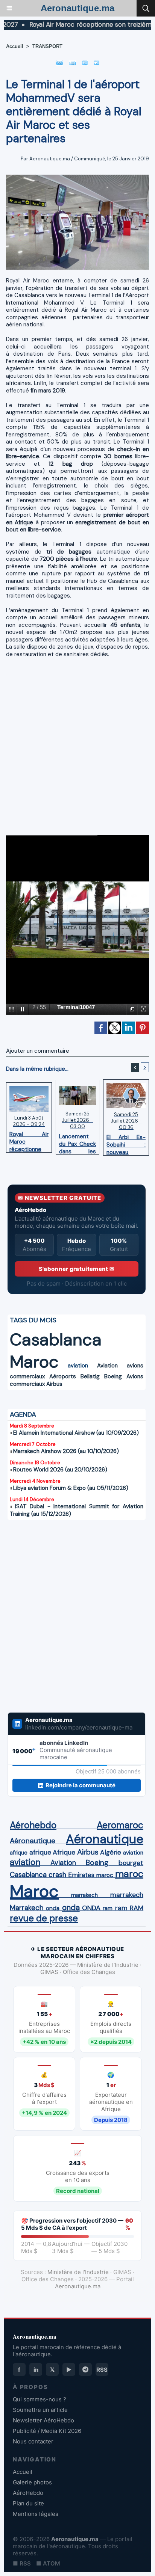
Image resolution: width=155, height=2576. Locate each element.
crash (57, 1875)
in (36, 2370)
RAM (137, 1908)
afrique (19, 1853)
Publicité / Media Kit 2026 (47, 2431)
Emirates (81, 1875)
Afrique (64, 1852)
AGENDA (23, 1414)
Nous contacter (33, 2441)
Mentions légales (36, 2514)
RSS (102, 2370)
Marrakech (27, 1908)
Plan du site (28, 2503)
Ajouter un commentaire (38, 1051)
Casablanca (56, 1339)
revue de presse (44, 1918)
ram (108, 1908)
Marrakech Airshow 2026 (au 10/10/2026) (66, 1451)
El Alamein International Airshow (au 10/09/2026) (76, 1433)
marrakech (84, 1895)
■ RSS (22, 2563)
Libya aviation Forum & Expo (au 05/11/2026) (71, 1488)
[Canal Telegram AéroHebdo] (85, 2369)
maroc (105, 1875)
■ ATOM (48, 2563)
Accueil (15, 46)
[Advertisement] (71, 749)
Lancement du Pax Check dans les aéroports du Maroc (78, 1142)
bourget (131, 1863)
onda (53, 1908)
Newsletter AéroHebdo (43, 2420)
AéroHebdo (28, 2493)
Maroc (34, 1362)
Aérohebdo (33, 1825)
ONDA (91, 1908)
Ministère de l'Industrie (78, 2272)
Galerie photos (32, 2482)
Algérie (111, 1852)
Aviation (107, 1366)
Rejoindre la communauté (81, 1785)
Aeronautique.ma (77, 8)
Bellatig (90, 1376)
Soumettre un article (40, 2410)
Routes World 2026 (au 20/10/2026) (60, 1470)
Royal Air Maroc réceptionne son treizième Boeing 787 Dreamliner (29, 1140)
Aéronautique (33, 1841)
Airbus (54, 1384)
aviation (78, 1366)
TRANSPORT (47, 46)
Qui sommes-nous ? (40, 2399)
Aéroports (63, 1376)
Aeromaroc (120, 1825)
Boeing (113, 1376)
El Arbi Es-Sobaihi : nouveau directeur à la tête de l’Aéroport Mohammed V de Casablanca (126, 1143)
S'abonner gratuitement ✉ (77, 1269)
